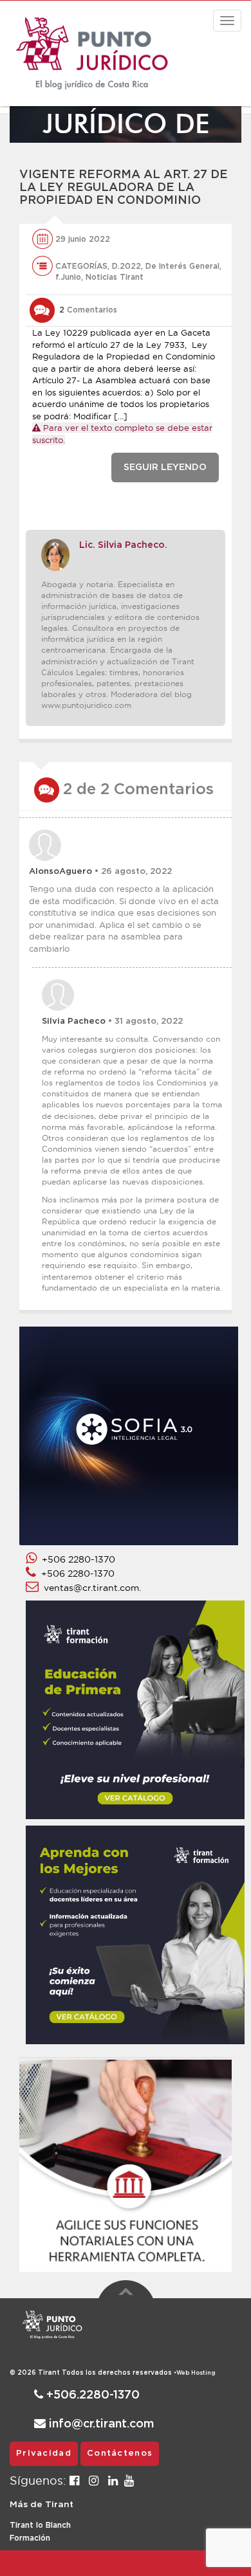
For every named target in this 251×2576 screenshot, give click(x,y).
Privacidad (44, 2454)
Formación (30, 2538)
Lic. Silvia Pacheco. (123, 545)
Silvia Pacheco (74, 1021)
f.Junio (68, 277)
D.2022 (126, 266)
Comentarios (88, 310)
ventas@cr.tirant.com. (90, 1588)
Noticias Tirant (115, 277)
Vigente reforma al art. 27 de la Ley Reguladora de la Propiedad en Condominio (124, 188)
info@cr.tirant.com (100, 2424)
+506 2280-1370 (76, 1559)
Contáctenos (120, 2454)
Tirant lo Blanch (40, 2525)
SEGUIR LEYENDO (165, 467)
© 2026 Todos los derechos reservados (93, 2373)
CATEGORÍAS (81, 266)
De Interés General (182, 266)
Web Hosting (196, 2373)
